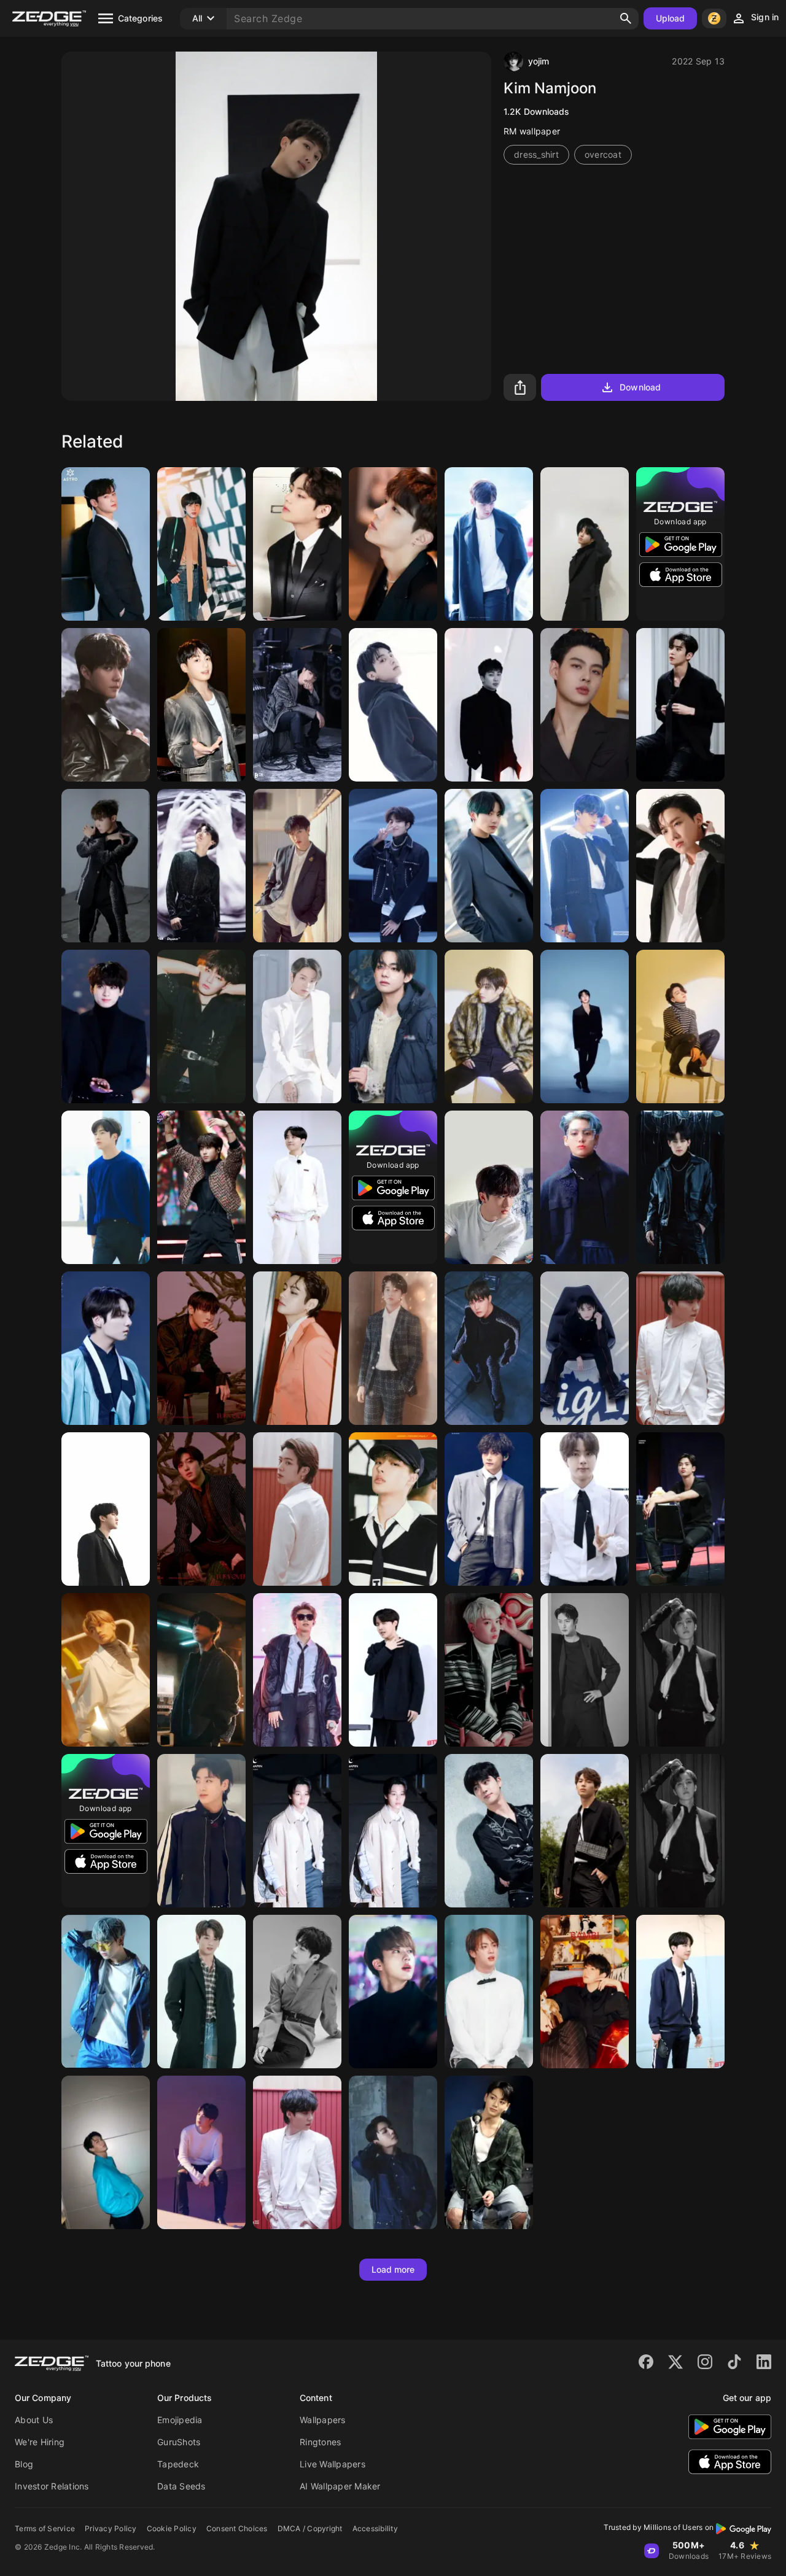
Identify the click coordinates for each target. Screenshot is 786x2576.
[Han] (201, 1187)
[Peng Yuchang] (393, 1348)
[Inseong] (201, 1348)
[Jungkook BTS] (106, 1026)
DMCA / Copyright (310, 2528)
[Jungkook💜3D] (201, 1831)
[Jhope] (680, 1670)
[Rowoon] (489, 544)
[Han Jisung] (201, 1670)
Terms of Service (45, 2528)
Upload (671, 18)
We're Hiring (40, 2442)
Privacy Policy (111, 2528)
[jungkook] (393, 2152)
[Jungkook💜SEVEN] (489, 2152)
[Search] (626, 18)
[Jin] (201, 544)
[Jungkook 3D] (393, 705)
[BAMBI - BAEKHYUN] (585, 1992)
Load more (393, 2269)
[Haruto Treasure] (393, 866)
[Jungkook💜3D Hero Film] (585, 1348)
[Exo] (106, 705)
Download (640, 387)
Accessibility (375, 2528)
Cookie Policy (172, 2528)
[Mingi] (393, 1509)
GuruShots (179, 2442)
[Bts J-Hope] (393, 544)
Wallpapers (323, 2420)
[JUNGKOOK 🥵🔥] (106, 1992)
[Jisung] (585, 544)
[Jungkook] (489, 866)
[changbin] (489, 1187)
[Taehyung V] (489, 1026)
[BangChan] (297, 866)
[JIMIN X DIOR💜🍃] (297, 1831)
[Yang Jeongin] (201, 1026)
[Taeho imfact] (297, 1992)
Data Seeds (181, 2486)
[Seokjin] (393, 1992)
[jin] (585, 1026)
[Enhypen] (106, 1670)
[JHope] (201, 866)
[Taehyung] (297, 1348)
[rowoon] (680, 1509)
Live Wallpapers (333, 2464)
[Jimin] (585, 866)
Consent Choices (237, 2528)
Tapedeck (178, 2464)
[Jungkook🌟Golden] (201, 705)
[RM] (489, 705)
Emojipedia (180, 2420)
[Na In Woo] (585, 1670)
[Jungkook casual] (201, 1992)
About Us (34, 2420)
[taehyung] (393, 1026)
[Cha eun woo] (106, 544)
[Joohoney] (680, 1187)
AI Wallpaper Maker (340, 2486)
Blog (24, 2464)
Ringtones (320, 2442)
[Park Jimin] (201, 2152)
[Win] (585, 1831)
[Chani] (201, 1509)
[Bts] (106, 866)
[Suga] (680, 1348)
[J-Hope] (489, 1348)
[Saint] (585, 705)
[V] (297, 544)
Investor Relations (52, 2486)
